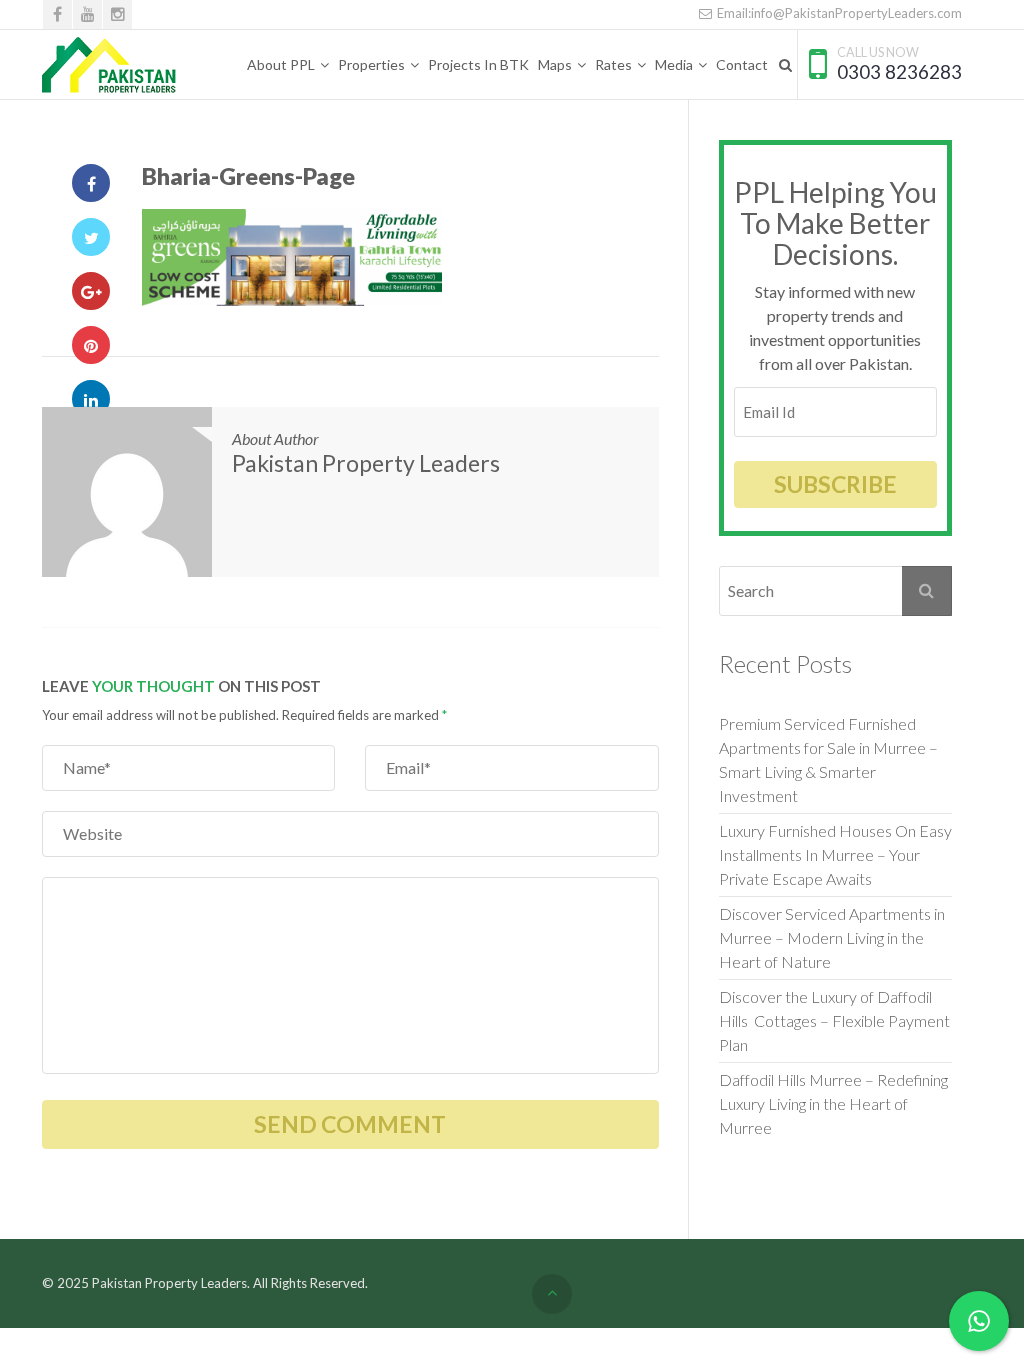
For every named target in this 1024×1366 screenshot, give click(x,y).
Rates (613, 64)
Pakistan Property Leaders (366, 463)
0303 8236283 (899, 71)
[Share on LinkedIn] (91, 399)
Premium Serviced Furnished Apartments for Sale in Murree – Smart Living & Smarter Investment (828, 759)
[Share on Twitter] (91, 237)
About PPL (281, 64)
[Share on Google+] (91, 291)
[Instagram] (117, 14)
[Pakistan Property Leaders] (109, 65)
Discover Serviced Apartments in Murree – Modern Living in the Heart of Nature (832, 937)
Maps (555, 64)
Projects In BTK (478, 64)
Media (674, 64)
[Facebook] (57, 14)
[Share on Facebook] (91, 183)
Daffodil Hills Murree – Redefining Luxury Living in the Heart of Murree (833, 1103)
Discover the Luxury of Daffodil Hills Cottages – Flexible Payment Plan (834, 1020)
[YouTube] (87, 14)
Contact (742, 64)
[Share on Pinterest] (91, 345)
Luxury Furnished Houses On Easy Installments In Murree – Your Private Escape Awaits (835, 854)
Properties (371, 64)
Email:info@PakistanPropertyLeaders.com (838, 13)
